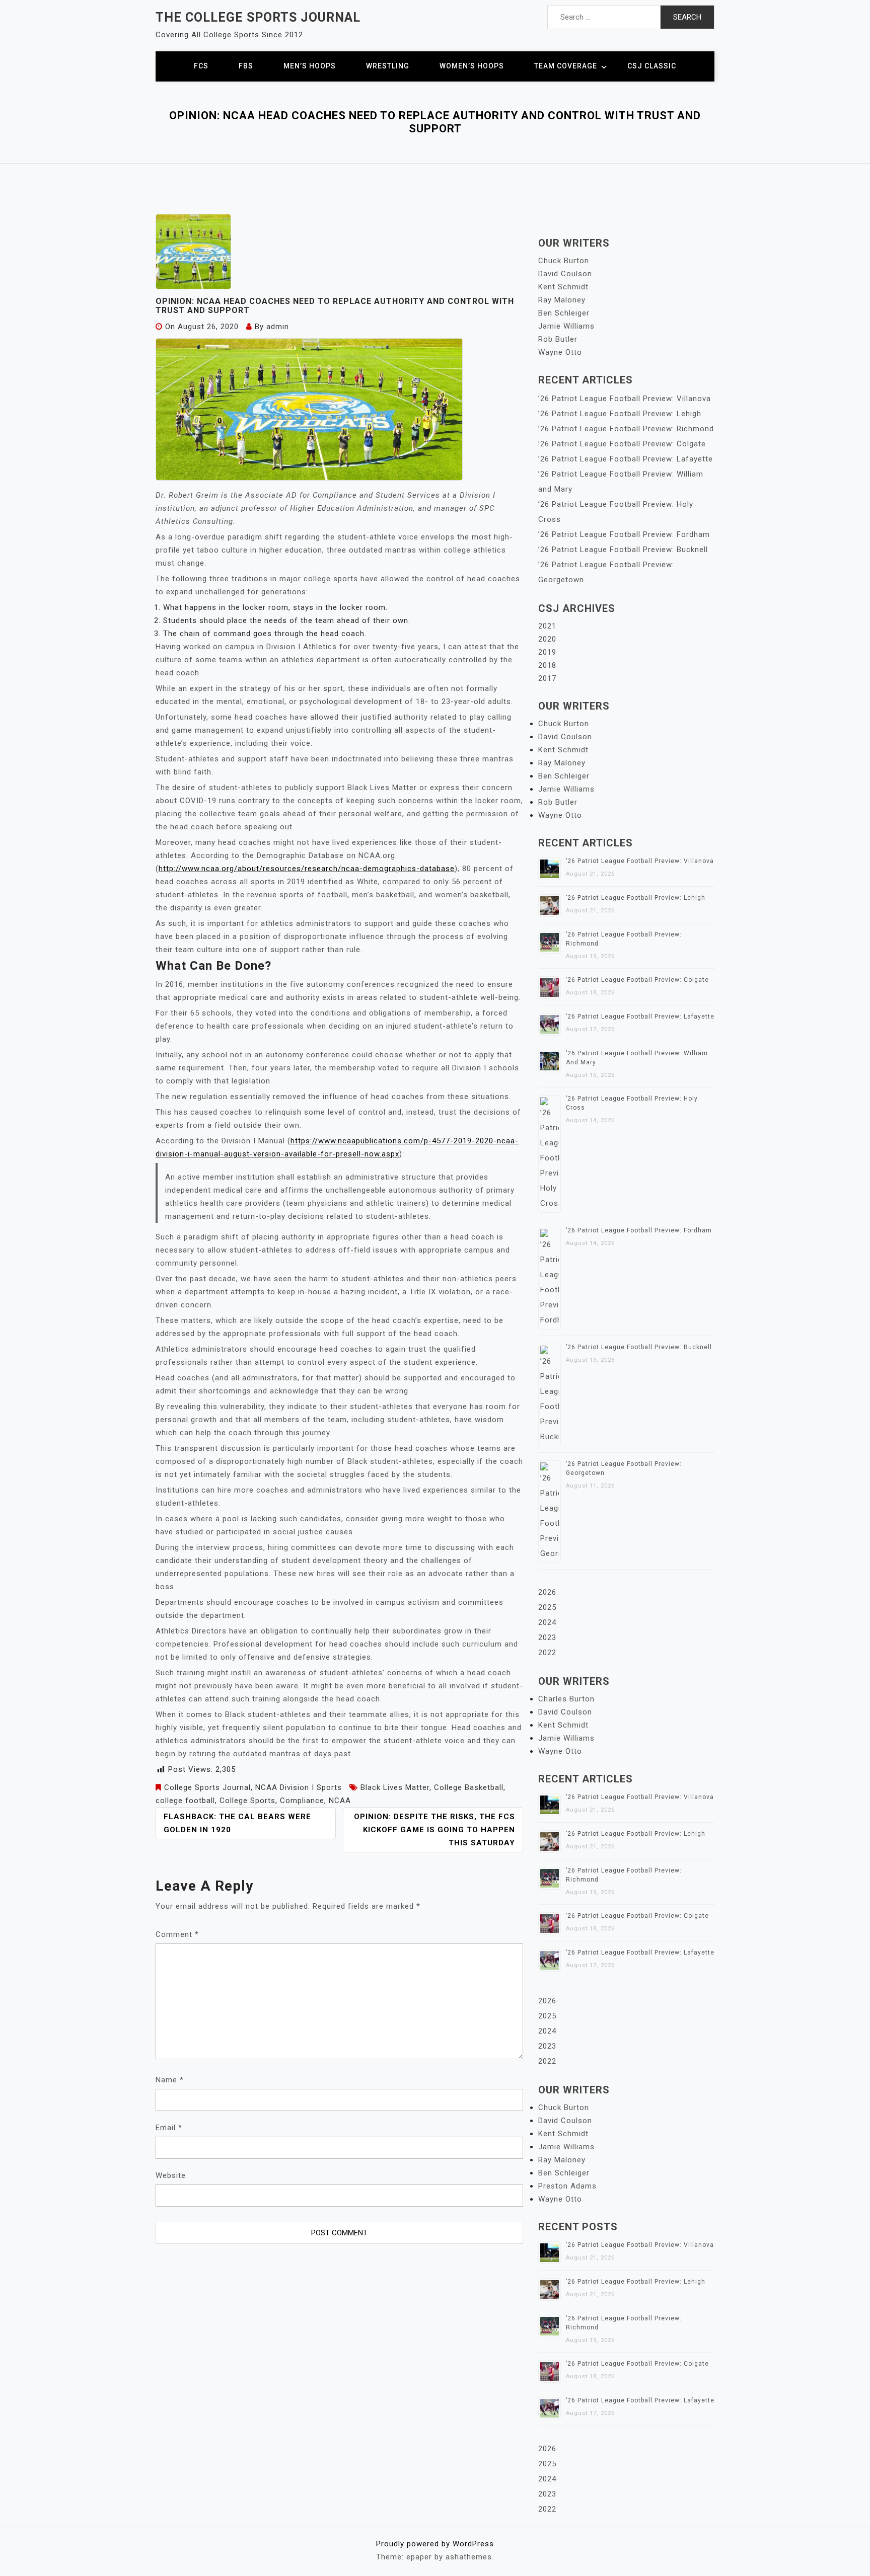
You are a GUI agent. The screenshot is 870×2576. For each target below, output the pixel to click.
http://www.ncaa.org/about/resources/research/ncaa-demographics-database (307, 869)
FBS (246, 66)
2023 (547, 1637)
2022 (547, 1653)
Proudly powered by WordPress (435, 2544)
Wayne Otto (560, 352)
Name (170, 2080)
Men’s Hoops (310, 66)
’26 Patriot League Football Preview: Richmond (626, 429)
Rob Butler (558, 339)
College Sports (247, 1801)
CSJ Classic (652, 66)
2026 (547, 1592)
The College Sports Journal (258, 17)
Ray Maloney (562, 300)
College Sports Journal (207, 1787)
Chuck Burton (564, 261)
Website (171, 2175)
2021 (547, 626)
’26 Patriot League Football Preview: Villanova (625, 399)
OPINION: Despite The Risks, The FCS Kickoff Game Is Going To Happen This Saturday (434, 1830)
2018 (547, 665)
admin (278, 327)
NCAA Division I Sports (299, 1787)
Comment (177, 1934)
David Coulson (565, 274)
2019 (547, 652)
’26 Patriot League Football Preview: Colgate (622, 444)
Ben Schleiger (564, 313)
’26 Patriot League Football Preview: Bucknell (623, 550)
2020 (547, 639)
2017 (547, 678)
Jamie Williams (566, 326)
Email (169, 2128)
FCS (201, 66)
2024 (547, 1622)
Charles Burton (566, 1699)
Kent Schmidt (563, 287)
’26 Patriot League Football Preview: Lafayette (626, 459)
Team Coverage (566, 66)
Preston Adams (567, 2186)
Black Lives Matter (395, 1787)
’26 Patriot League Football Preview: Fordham (624, 534)
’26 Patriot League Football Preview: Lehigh (620, 414)
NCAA (340, 1801)
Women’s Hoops (472, 66)
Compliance (302, 1801)
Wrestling (388, 66)
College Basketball (469, 1787)
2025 (547, 1607)
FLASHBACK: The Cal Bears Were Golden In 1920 (237, 1823)
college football (185, 1801)
